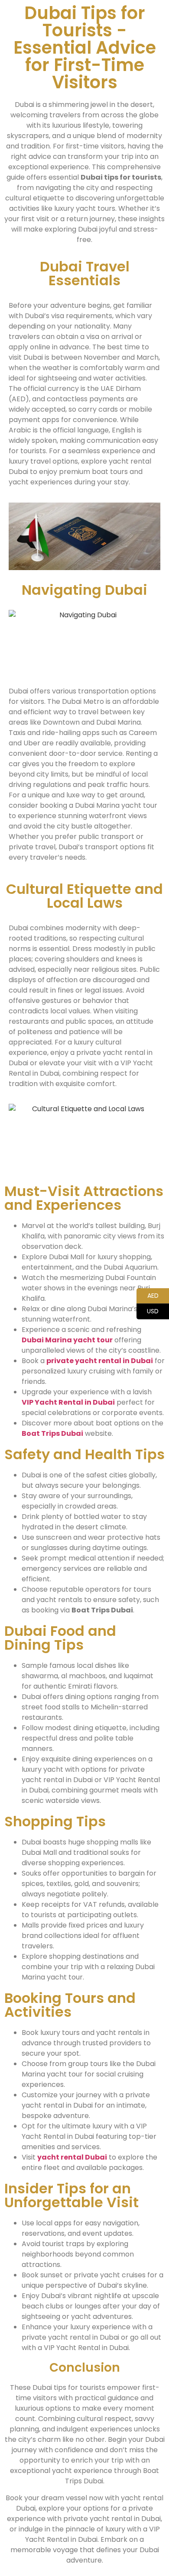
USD (148, 1311)
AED (148, 1295)
